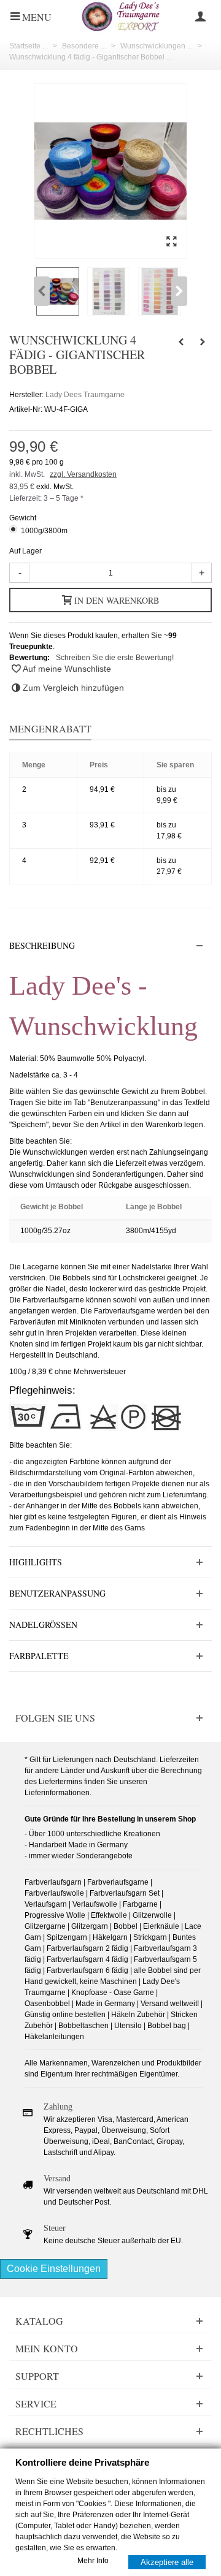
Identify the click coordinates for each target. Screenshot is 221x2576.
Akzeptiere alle (167, 2562)
